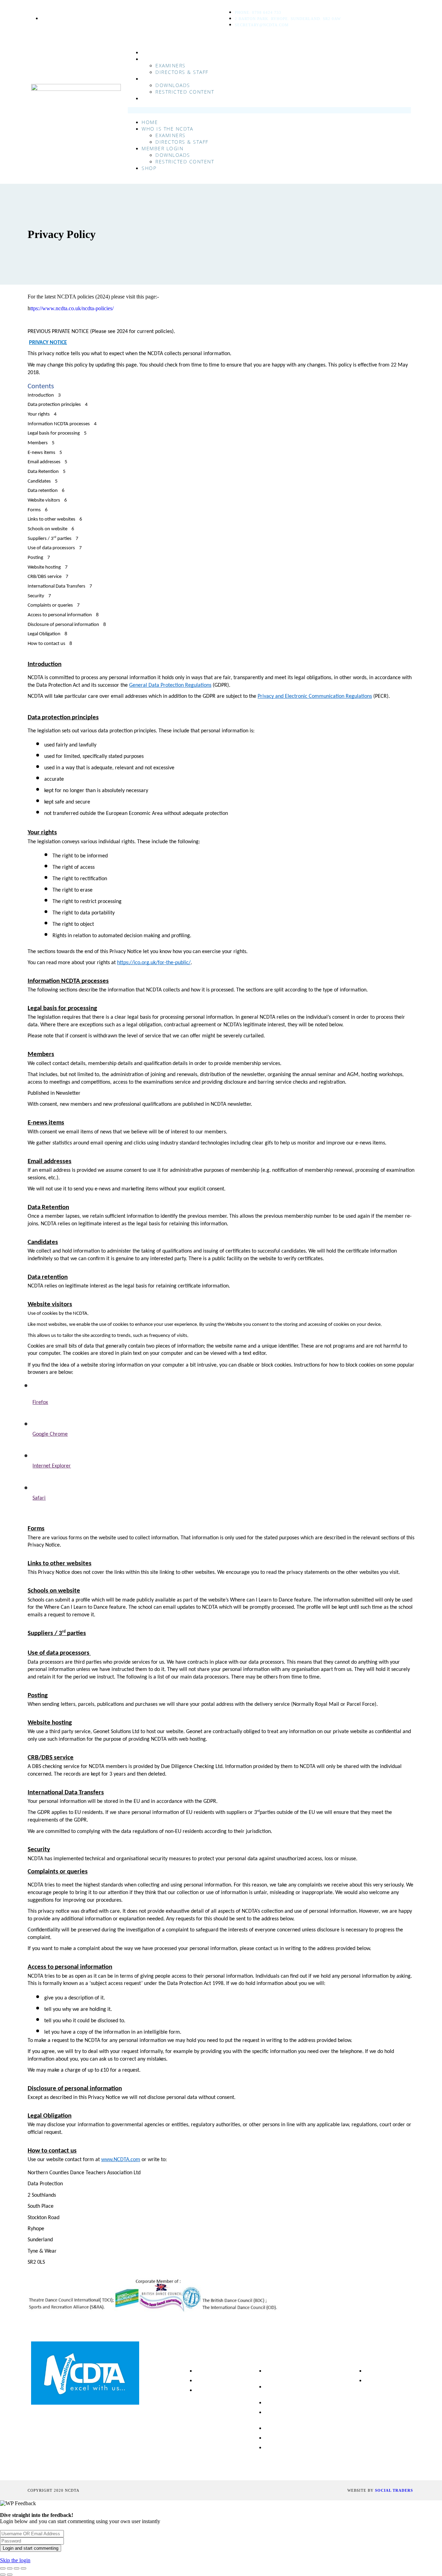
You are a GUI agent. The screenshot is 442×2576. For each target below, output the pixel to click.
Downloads (173, 85)
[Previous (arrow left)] (3, 2575)
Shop (149, 98)
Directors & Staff (182, 72)
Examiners (171, 65)
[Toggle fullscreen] (10, 2568)
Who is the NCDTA (168, 59)
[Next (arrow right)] (10, 2575)
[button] (269, 110)
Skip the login (15, 2560)
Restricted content (185, 92)
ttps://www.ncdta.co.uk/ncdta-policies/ (72, 308)
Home (150, 52)
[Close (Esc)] (23, 2568)
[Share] (17, 2568)
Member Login (163, 79)
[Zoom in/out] (3, 2568)
